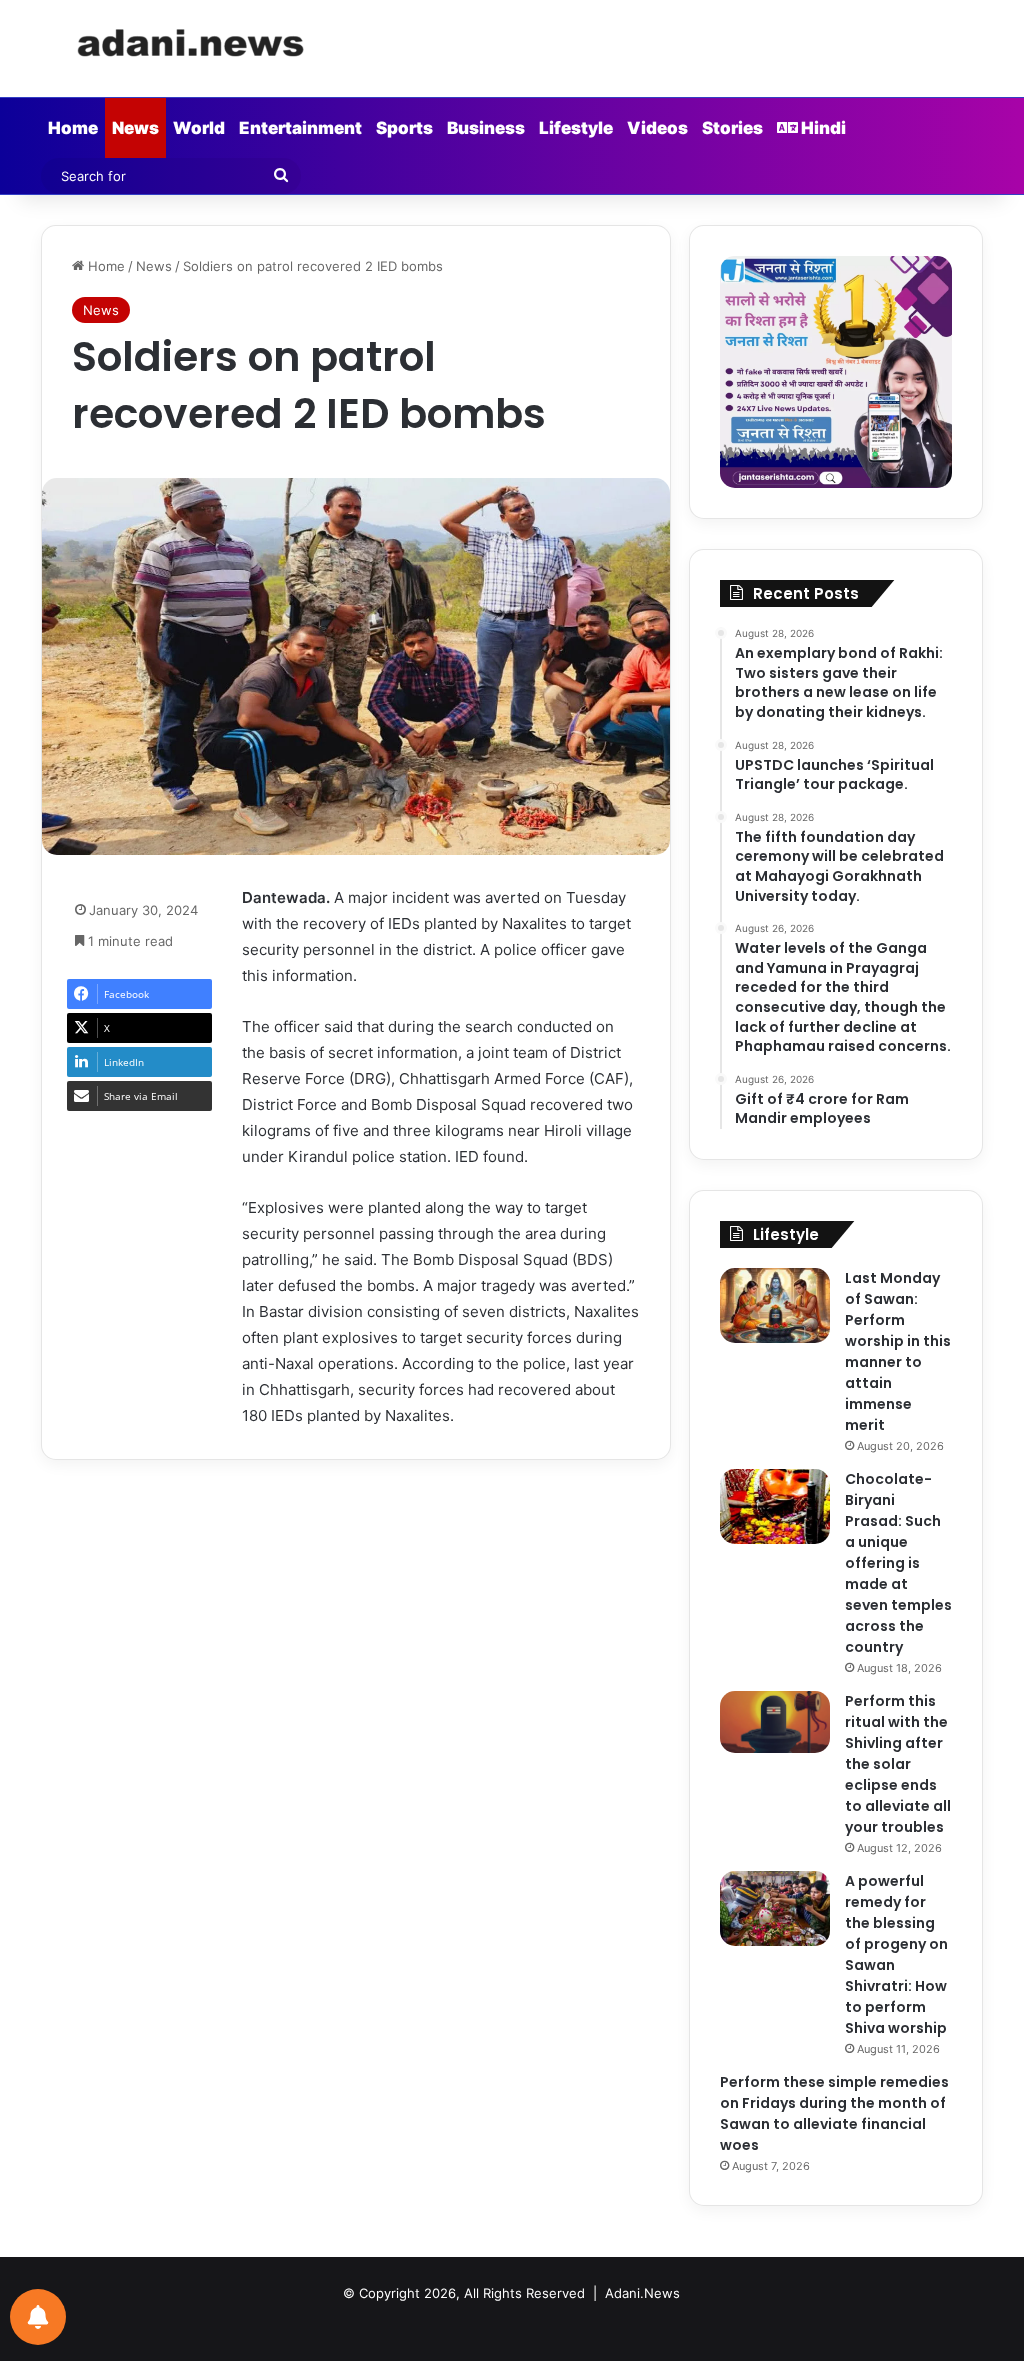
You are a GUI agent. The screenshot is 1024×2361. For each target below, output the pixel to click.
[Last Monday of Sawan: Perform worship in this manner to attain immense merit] (775, 1305)
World (199, 128)
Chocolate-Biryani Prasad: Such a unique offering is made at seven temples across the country (898, 1563)
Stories (732, 128)
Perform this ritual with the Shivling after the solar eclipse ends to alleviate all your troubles (898, 1764)
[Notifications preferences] (38, 2317)
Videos (657, 128)
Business (486, 128)
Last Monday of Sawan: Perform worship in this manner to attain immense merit (898, 1351)
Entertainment (300, 128)
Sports (404, 128)
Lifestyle (576, 128)
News (135, 128)
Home (73, 128)
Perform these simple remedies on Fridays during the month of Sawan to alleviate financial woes (834, 2113)
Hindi (822, 128)
